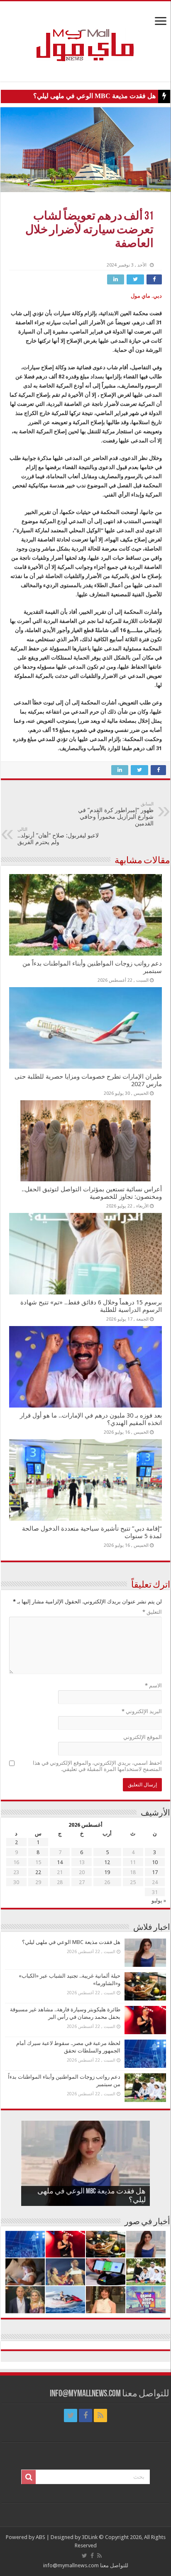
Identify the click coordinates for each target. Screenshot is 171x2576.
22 (38, 1872)
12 (107, 1862)
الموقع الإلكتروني (143, 1737)
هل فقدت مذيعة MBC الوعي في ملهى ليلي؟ (94, 96)
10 (155, 1862)
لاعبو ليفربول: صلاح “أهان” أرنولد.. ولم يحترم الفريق (58, 836)
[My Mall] (85, 35)
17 (155, 1872)
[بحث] (29, 2477)
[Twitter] (71, 2415)
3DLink (90, 2537)
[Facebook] (85, 2415)
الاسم (153, 1686)
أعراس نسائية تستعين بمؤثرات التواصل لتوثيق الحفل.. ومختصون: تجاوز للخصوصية (92, 1193)
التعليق (152, 1612)
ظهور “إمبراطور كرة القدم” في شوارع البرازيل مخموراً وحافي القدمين (116, 814)
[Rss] (100, 2415)
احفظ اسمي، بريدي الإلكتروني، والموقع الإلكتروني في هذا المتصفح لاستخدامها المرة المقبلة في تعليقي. (97, 1766)
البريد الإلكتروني (142, 1711)
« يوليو (159, 1901)
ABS (40, 2537)
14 (60, 1862)
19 (107, 1872)
